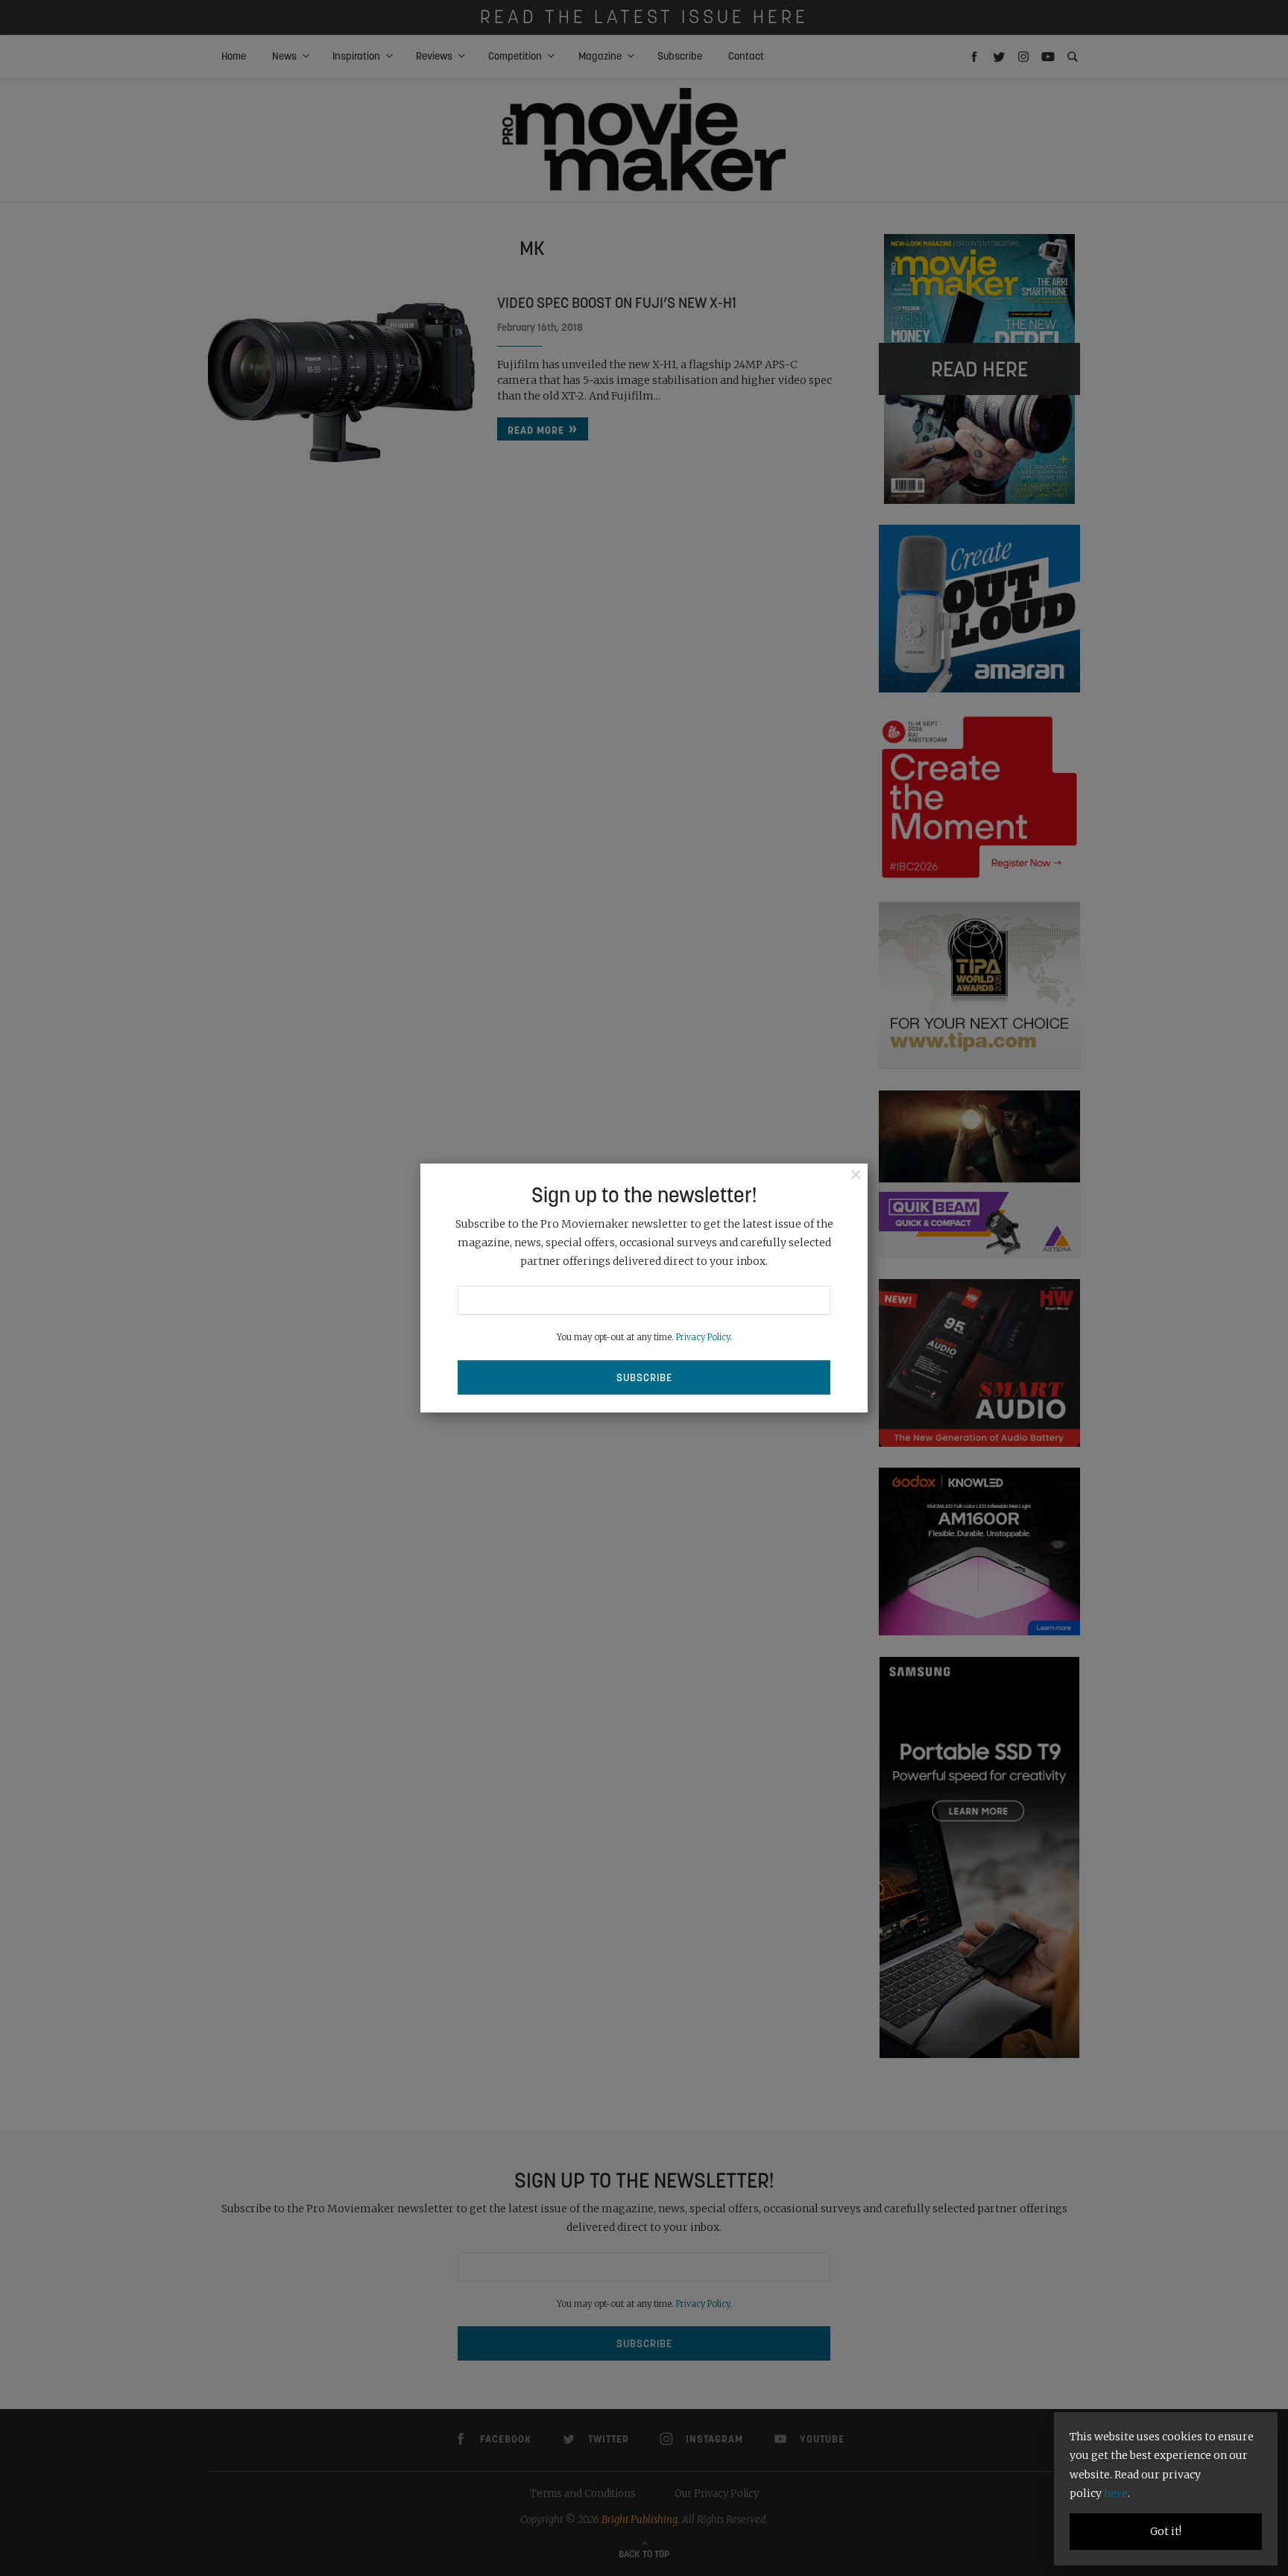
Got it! (1166, 2531)
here (1116, 2493)
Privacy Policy (703, 1337)
